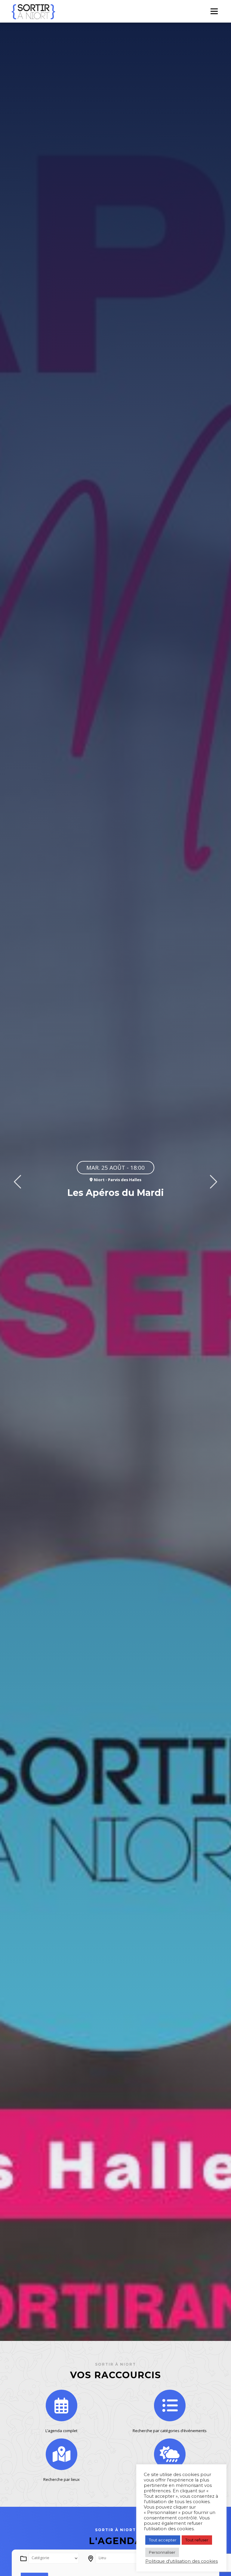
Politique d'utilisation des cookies (182, 2561)
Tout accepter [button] (163, 2540)
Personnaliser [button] (162, 2552)
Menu (214, 11)
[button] (17, 1182)
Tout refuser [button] (197, 2540)
